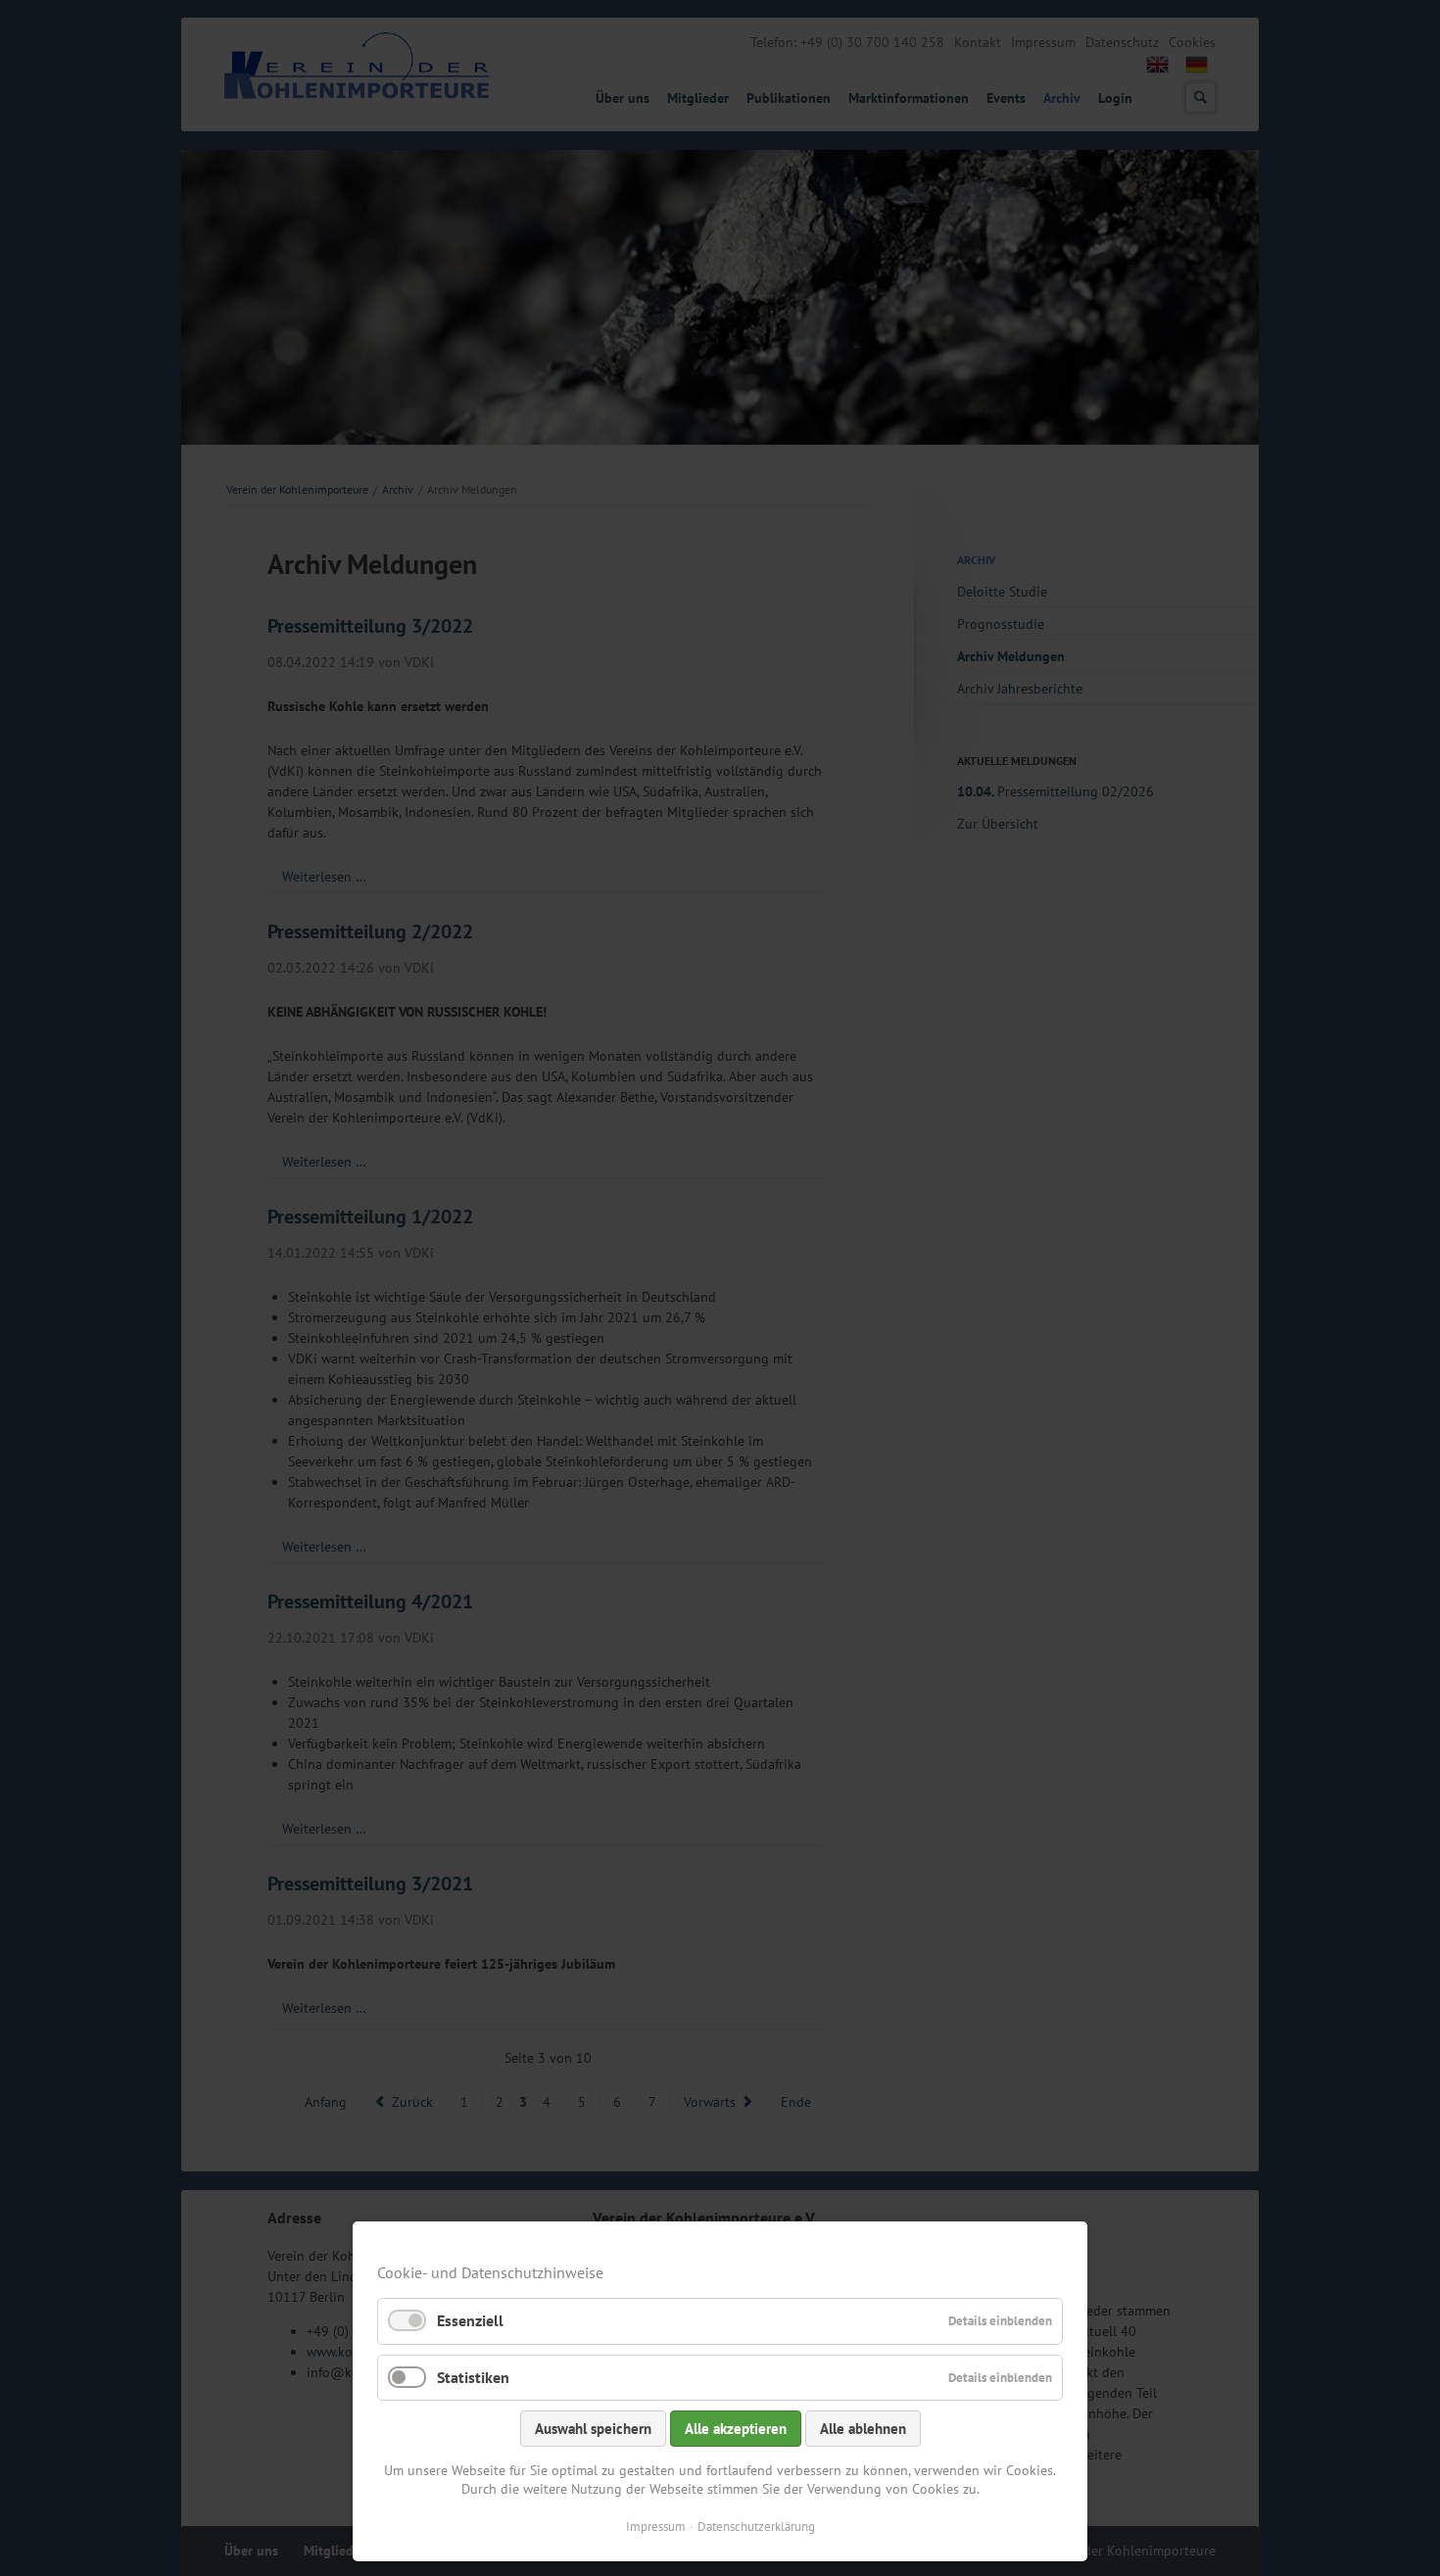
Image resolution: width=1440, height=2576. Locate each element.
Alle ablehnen (863, 2429)
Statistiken (473, 2377)
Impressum (656, 2527)
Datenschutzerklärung (756, 2527)
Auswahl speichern (593, 2429)
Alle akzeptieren (736, 2429)
